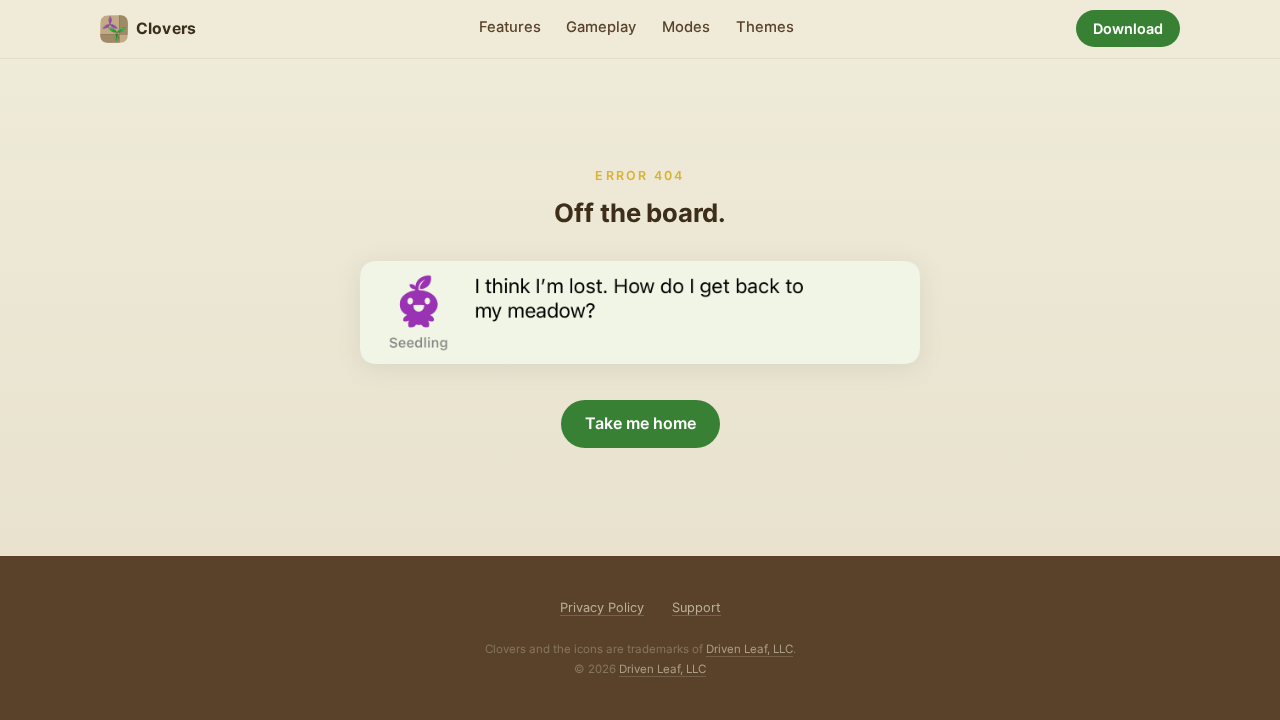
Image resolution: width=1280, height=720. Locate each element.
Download (1128, 28)
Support (696, 607)
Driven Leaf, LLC (749, 649)
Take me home (640, 423)
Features (510, 27)
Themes (765, 27)
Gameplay (601, 27)
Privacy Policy (602, 607)
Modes (686, 27)
